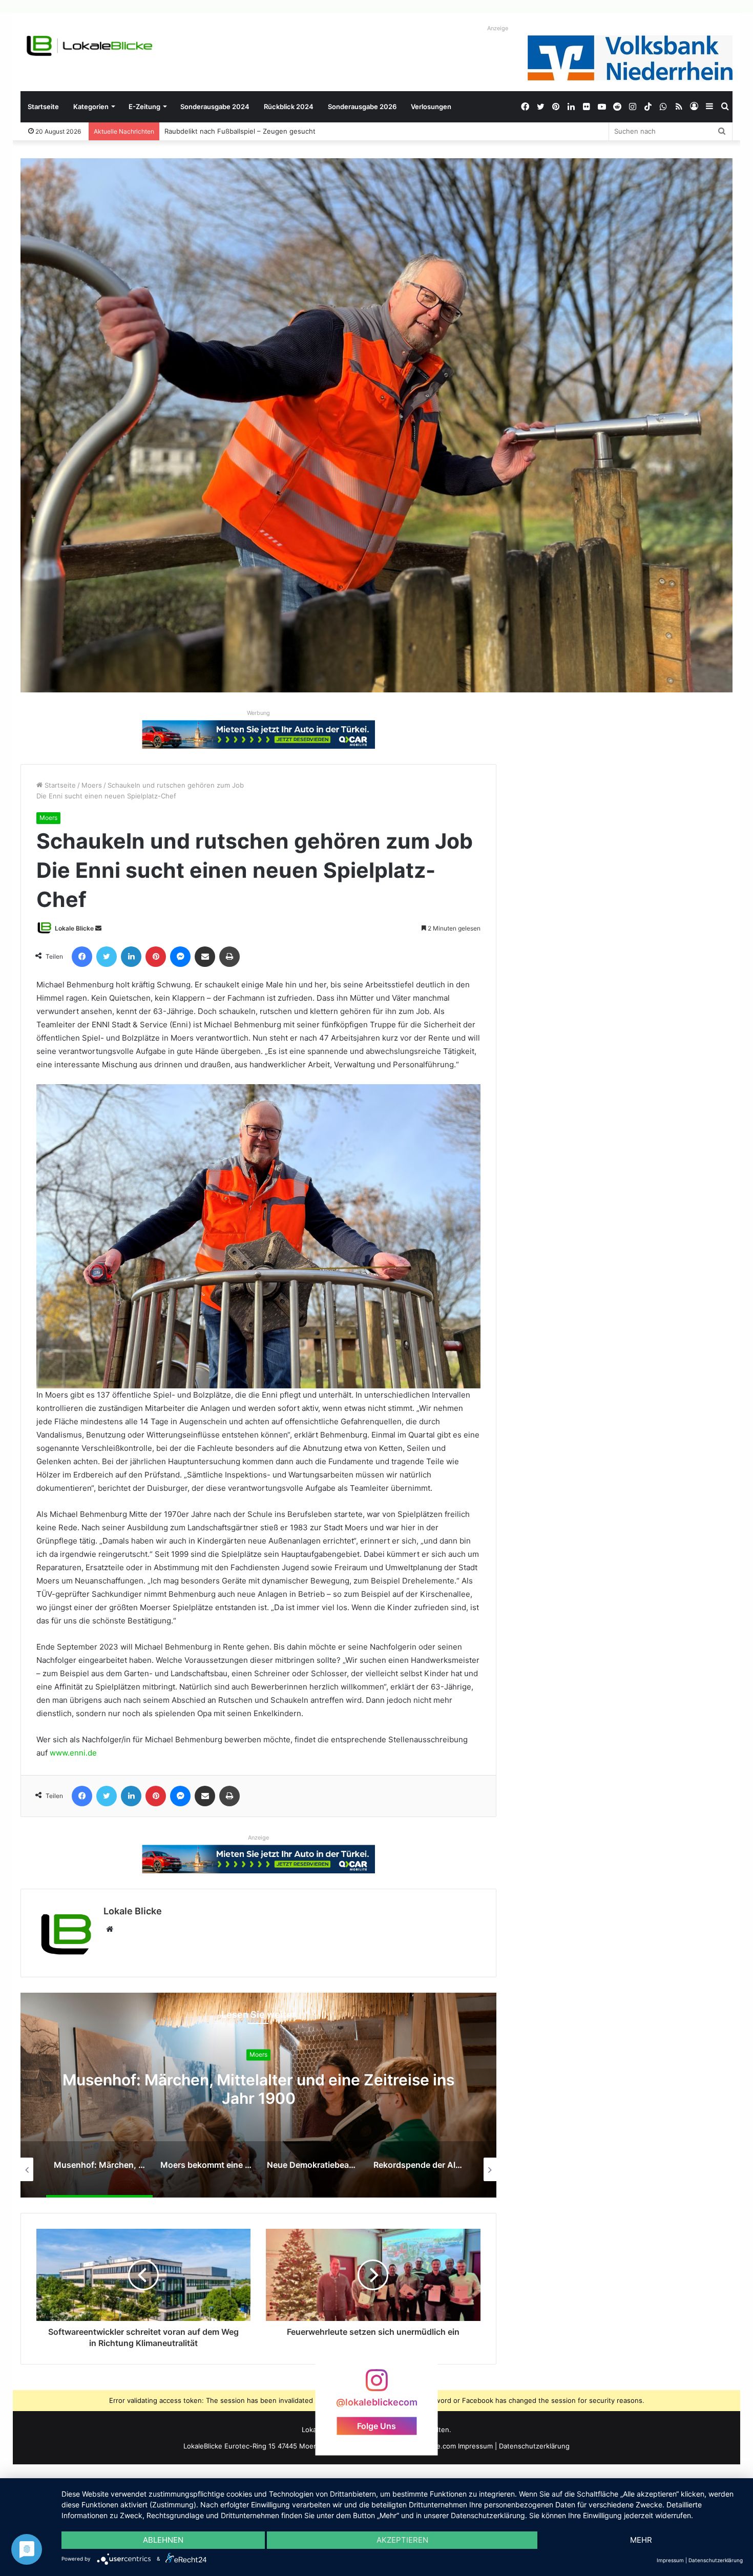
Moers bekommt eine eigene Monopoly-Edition (258, 2089)
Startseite (43, 107)
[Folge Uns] (376, 2385)
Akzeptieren (402, 2540)
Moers (92, 785)
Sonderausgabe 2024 (215, 107)
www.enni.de (73, 1753)
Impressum (475, 2446)
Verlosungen (431, 107)
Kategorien (91, 107)
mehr (641, 2540)
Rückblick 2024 (289, 107)
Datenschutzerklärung (534, 2446)
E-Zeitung (144, 107)
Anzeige (498, 28)
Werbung (258, 713)
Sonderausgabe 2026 (362, 107)
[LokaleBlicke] (90, 46)
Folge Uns (376, 2425)
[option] (258, 2095)
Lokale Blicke (74, 928)
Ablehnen (163, 2540)
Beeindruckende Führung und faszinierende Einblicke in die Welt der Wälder (286, 131)
